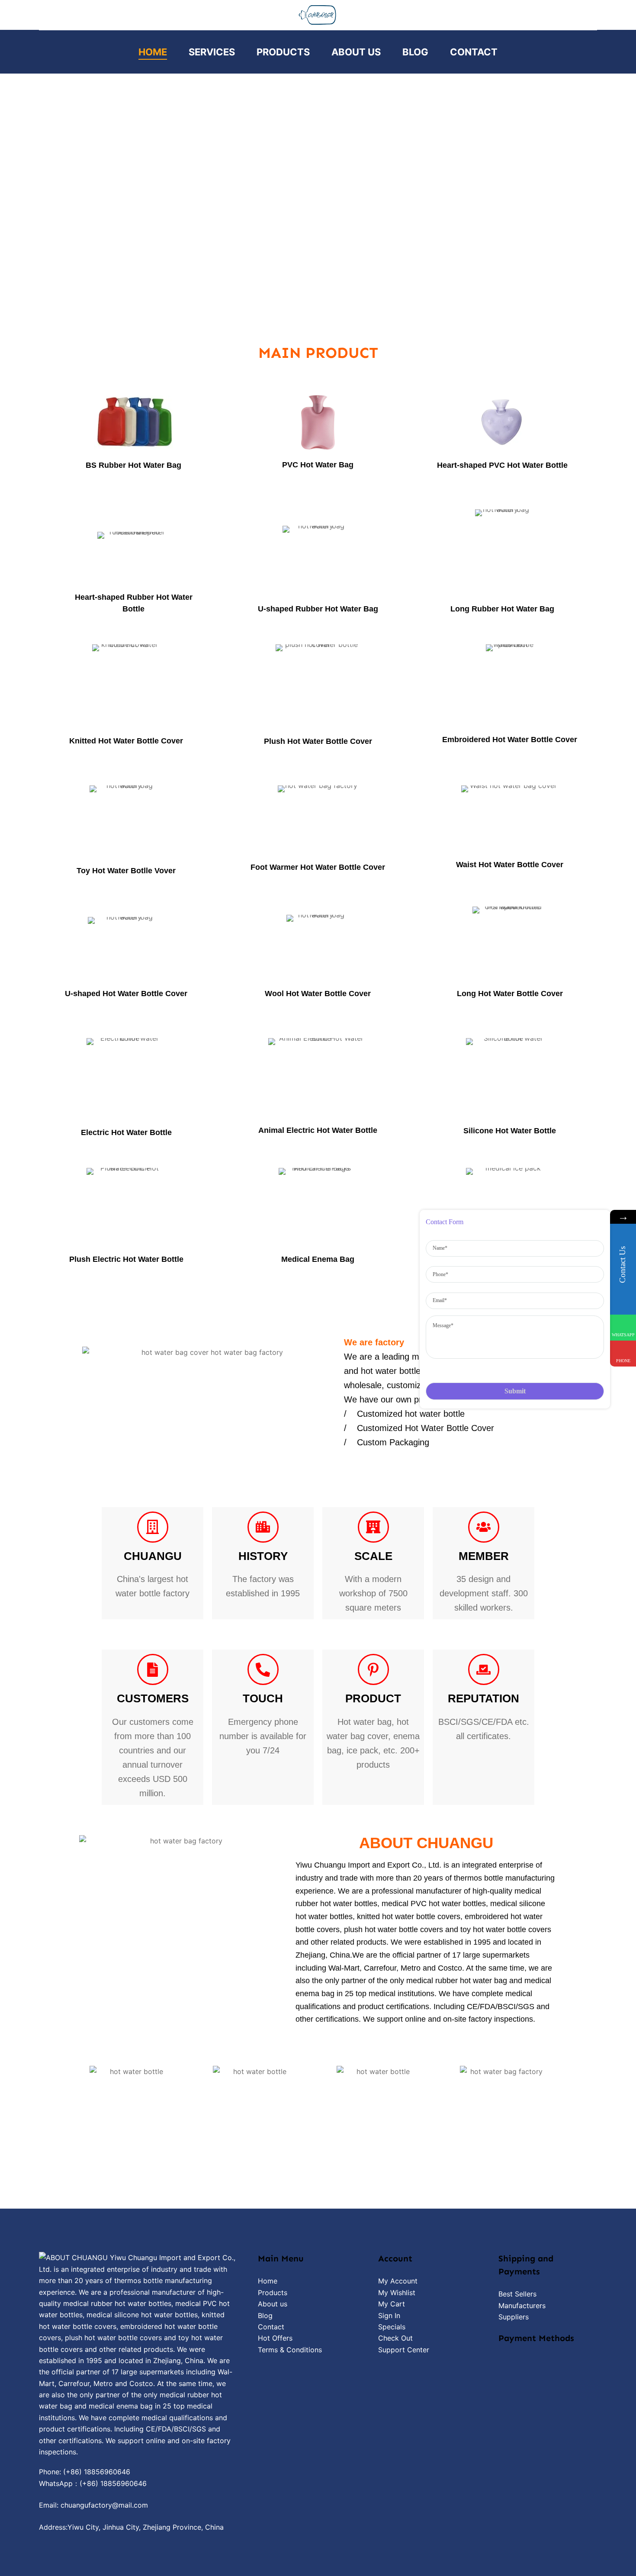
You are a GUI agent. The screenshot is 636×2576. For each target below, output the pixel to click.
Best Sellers (517, 2294)
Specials (392, 2327)
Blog (415, 52)
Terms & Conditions (290, 2350)
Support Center (404, 2350)
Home (153, 52)
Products (283, 52)
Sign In (389, 2316)
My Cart (392, 2304)
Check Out (395, 2338)
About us (273, 2304)
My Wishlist (397, 2293)
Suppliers (514, 2317)
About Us (356, 52)
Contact (474, 52)
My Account (398, 2281)
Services (212, 52)
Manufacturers (522, 2306)
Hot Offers (275, 2338)
